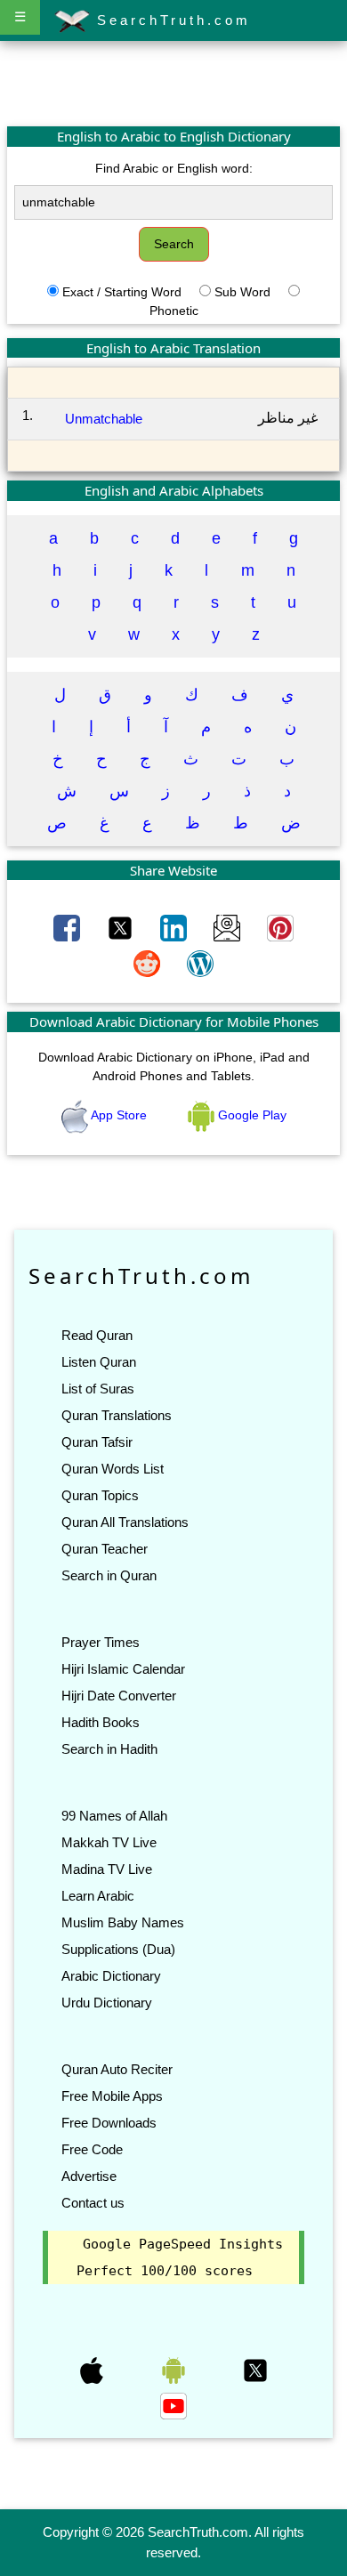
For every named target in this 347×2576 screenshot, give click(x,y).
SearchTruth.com (170, 20)
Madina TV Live (107, 1869)
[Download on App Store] (93, 2370)
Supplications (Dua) (118, 1949)
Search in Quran (109, 1575)
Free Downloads (109, 2123)
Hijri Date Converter (119, 1696)
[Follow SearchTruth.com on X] (255, 2370)
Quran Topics (100, 1495)
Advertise (89, 2176)
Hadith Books (101, 1722)
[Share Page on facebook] (69, 927)
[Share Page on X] (122, 927)
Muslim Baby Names (123, 1922)
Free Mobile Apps (112, 2096)
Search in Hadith (109, 1749)
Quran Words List (113, 1469)
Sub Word (242, 292)
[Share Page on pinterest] (280, 927)
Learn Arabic (98, 1896)
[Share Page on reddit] (149, 963)
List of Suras (98, 1389)
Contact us (93, 2203)
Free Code (92, 2149)
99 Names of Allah (114, 1816)
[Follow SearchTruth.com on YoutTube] (173, 2405)
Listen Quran (99, 1362)
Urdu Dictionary (107, 2003)
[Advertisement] (173, 83)
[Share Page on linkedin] (175, 927)
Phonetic (174, 311)
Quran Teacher (105, 1549)
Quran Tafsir (97, 1442)
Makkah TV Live (109, 1842)
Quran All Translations (125, 1522)
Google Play (250, 1115)
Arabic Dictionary (111, 1976)
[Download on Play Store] (175, 2370)
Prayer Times (101, 1642)
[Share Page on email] (229, 927)
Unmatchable (104, 419)
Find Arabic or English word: (174, 168)
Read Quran (97, 1335)
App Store (119, 1115)
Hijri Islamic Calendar (123, 1669)
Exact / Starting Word (122, 292)
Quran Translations (117, 1415)
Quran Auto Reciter (117, 2069)
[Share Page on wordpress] (200, 963)
